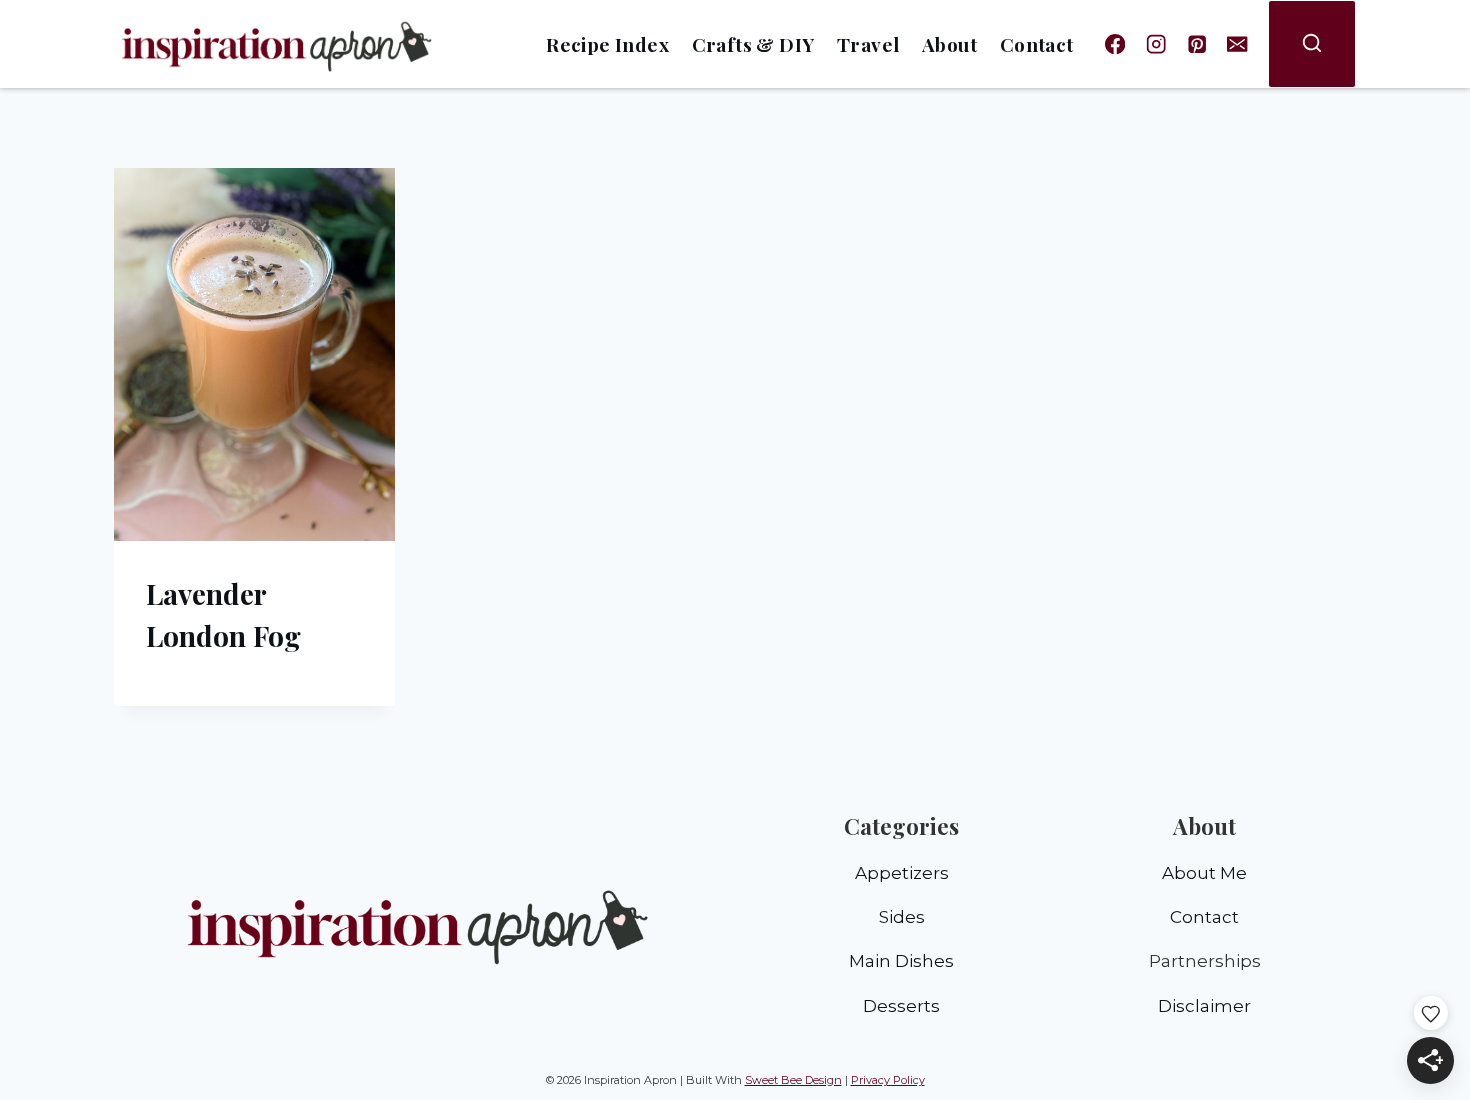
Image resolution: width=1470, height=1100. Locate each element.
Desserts (901, 1006)
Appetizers (902, 873)
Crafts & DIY (753, 44)
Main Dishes (901, 961)
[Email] (1237, 44)
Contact (1037, 44)
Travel (868, 44)
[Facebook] (1115, 44)
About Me (1204, 873)
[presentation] (254, 354)
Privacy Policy (888, 1080)
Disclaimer (1204, 1006)
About (949, 44)
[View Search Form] (1312, 44)
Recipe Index (607, 44)
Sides (902, 917)
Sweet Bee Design (793, 1080)
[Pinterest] (1196, 44)
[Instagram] (1156, 44)
